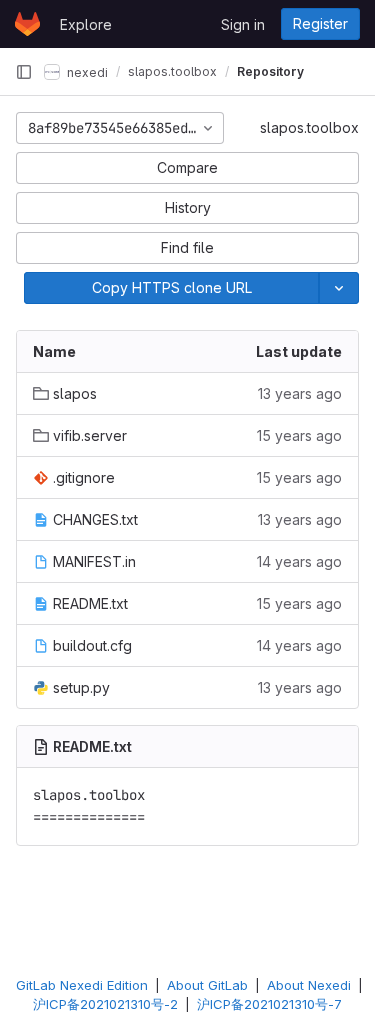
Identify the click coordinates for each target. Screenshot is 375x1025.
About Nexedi (309, 985)
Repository (270, 71)
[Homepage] (27, 24)
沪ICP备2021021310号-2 (105, 1004)
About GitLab (207, 985)
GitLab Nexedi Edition (82, 985)
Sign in (243, 24)
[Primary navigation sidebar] (24, 72)
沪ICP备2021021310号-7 (269, 1004)
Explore (86, 24)
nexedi (86, 71)
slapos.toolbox (309, 127)
